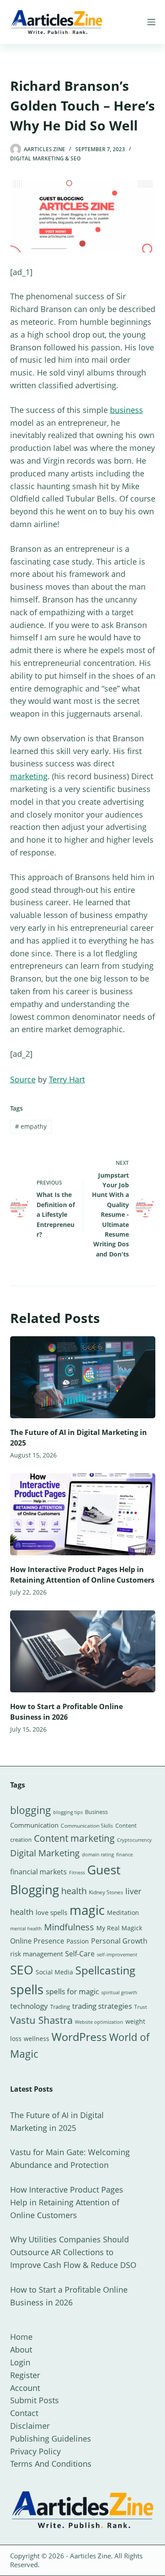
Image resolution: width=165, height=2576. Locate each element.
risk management (37, 1954)
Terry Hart (67, 1079)
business (126, 410)
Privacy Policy (35, 2451)
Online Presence (37, 1941)
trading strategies (102, 2006)
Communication (34, 1825)
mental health (26, 1929)
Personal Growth (119, 1941)
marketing (29, 776)
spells (27, 1989)
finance (125, 1854)
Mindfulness (69, 1927)
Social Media (54, 1972)
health (74, 1891)
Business (96, 1812)
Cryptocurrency (134, 1840)
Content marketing (74, 1838)
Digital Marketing (45, 1853)
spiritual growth (119, 1992)
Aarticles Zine (90, 2556)
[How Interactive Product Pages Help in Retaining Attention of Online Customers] (83, 1514)
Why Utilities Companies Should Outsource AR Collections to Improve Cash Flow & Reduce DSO (73, 2252)
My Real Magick (119, 1928)
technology (29, 2006)
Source (23, 1079)
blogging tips (68, 1812)
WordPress (79, 2037)
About (21, 2349)
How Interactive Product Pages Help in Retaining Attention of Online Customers (67, 2202)
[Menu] (151, 22)
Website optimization (99, 2022)
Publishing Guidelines (51, 2438)
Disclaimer (30, 2426)
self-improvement (117, 1955)
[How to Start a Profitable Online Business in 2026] (83, 1651)
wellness (37, 2039)
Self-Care (80, 1954)
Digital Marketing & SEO (45, 158)
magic (87, 1910)
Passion (78, 1941)
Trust (141, 2007)
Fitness (77, 1872)
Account (25, 2388)
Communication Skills (87, 1826)
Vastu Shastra (41, 2020)
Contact (24, 2413)
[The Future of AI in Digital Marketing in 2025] (83, 1377)
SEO (22, 1970)
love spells (51, 1912)
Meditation (123, 1912)
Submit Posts (35, 2400)
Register (25, 2375)
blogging (31, 1810)
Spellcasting (105, 1970)
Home (21, 2337)
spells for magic (72, 1991)
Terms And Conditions (51, 2464)
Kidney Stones (106, 1892)
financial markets (38, 1872)
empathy (31, 1126)
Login (20, 2362)
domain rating (98, 1854)
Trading (60, 2007)
